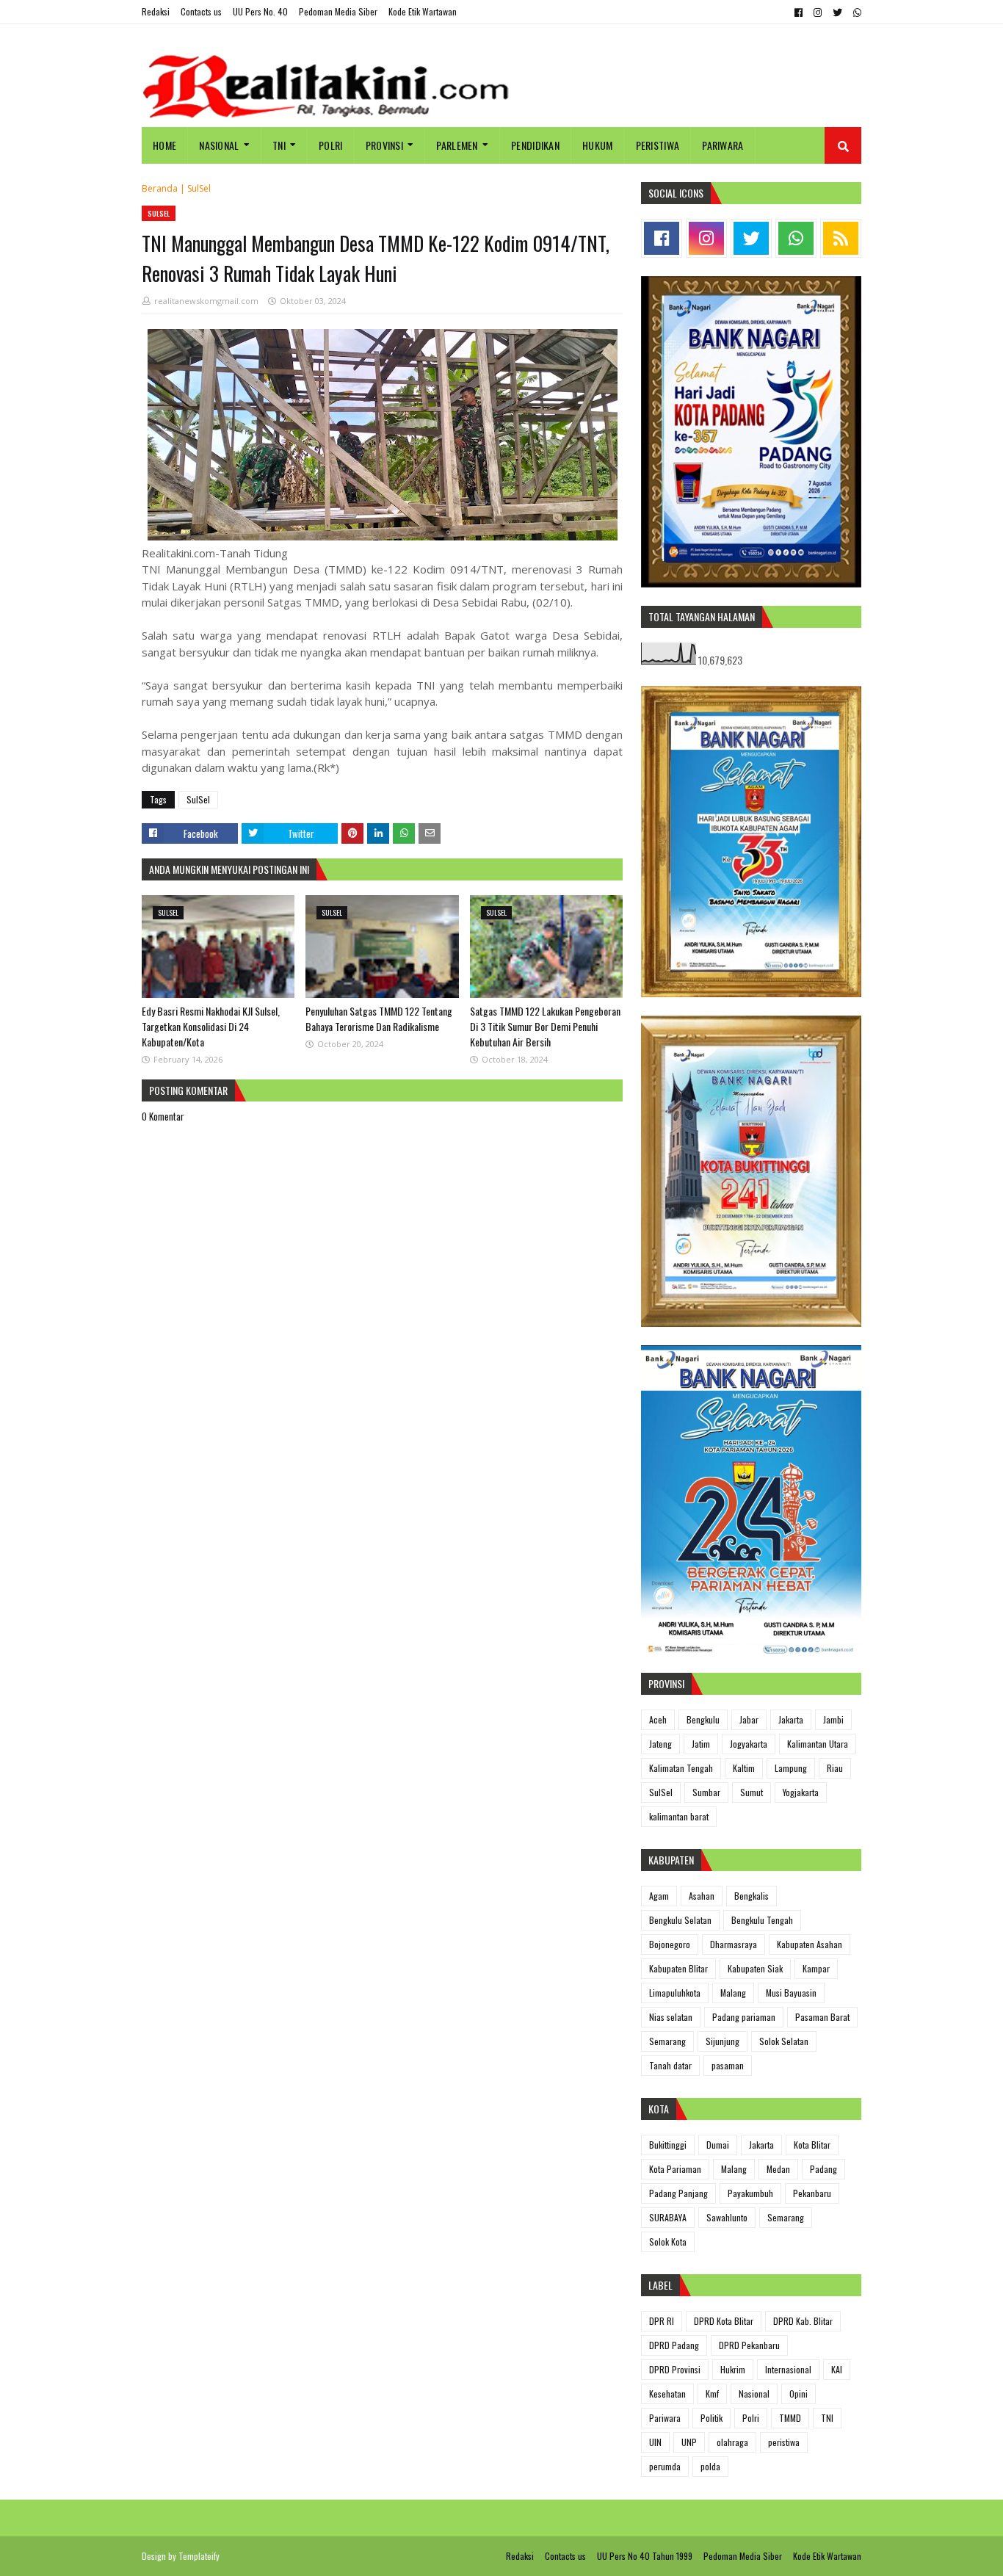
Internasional (788, 2369)
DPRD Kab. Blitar (803, 2321)
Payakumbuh (750, 2193)
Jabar (749, 1719)
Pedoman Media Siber (338, 11)
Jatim (701, 1744)
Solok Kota (668, 2242)
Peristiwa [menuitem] (658, 145)
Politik (711, 2418)
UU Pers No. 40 (260, 11)
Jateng (660, 1744)
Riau (835, 1768)
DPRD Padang (674, 2345)
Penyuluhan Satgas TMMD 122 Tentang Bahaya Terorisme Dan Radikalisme (379, 1019)
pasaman (728, 2065)
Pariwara (665, 2418)
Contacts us (201, 11)
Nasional (754, 2394)
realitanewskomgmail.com (206, 301)
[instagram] (818, 12)
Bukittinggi (668, 2145)
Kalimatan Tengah (681, 1768)
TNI (827, 2418)
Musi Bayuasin (791, 1993)
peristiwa (784, 2442)
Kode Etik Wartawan (423, 11)
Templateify (199, 2556)
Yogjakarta (801, 1792)
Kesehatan (667, 2394)
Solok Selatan (784, 2041)
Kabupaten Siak (755, 1968)
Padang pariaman (744, 2017)
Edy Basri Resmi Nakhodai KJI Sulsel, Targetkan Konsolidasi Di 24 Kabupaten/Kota (211, 1026)
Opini (799, 2394)
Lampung (791, 1768)
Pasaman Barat (822, 2017)
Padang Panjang (678, 2193)
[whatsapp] (855, 12)
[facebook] (799, 12)
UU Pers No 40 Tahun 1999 (645, 2556)
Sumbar (706, 1792)
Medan (778, 2169)
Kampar (816, 1968)
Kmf (712, 2394)
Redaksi (156, 11)
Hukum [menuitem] (598, 145)
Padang (823, 2169)
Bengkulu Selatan (680, 1920)
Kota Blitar (812, 2145)
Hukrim (733, 2369)
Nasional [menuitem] (219, 145)
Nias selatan (671, 2017)
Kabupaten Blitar (678, 1968)
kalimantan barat (679, 1816)
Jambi (833, 1719)
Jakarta (791, 1719)
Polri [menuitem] (331, 145)
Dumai (718, 2145)
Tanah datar (670, 2065)
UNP (689, 2442)
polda (710, 2466)
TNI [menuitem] (279, 145)
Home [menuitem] (164, 145)
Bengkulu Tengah (762, 1920)
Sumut (752, 1792)
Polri (751, 2418)
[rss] (841, 238)
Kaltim (744, 1768)
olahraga (732, 2442)
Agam (659, 1896)
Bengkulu (703, 1719)
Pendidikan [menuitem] (535, 145)
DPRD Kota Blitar (724, 2321)
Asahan (702, 1896)
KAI (837, 2369)
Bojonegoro (670, 1944)
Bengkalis (752, 1896)
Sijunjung (723, 2041)
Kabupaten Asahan (810, 1944)
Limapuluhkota (675, 1993)
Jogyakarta (749, 1744)
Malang (733, 1993)
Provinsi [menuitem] (384, 145)
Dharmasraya (734, 1944)
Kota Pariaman (675, 2169)
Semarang (667, 2041)
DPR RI (662, 2321)
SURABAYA (668, 2217)
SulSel (199, 188)
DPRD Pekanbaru (749, 2345)
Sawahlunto (727, 2217)
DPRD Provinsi (675, 2369)
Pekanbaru (812, 2193)
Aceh (658, 1719)
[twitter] (837, 12)
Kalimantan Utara (818, 1744)
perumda (665, 2466)
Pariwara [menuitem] (723, 145)
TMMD (790, 2418)
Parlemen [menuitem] (457, 145)
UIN (655, 2442)
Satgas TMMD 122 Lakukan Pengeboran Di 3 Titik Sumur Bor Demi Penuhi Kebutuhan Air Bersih (545, 1026)
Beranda (160, 188)
